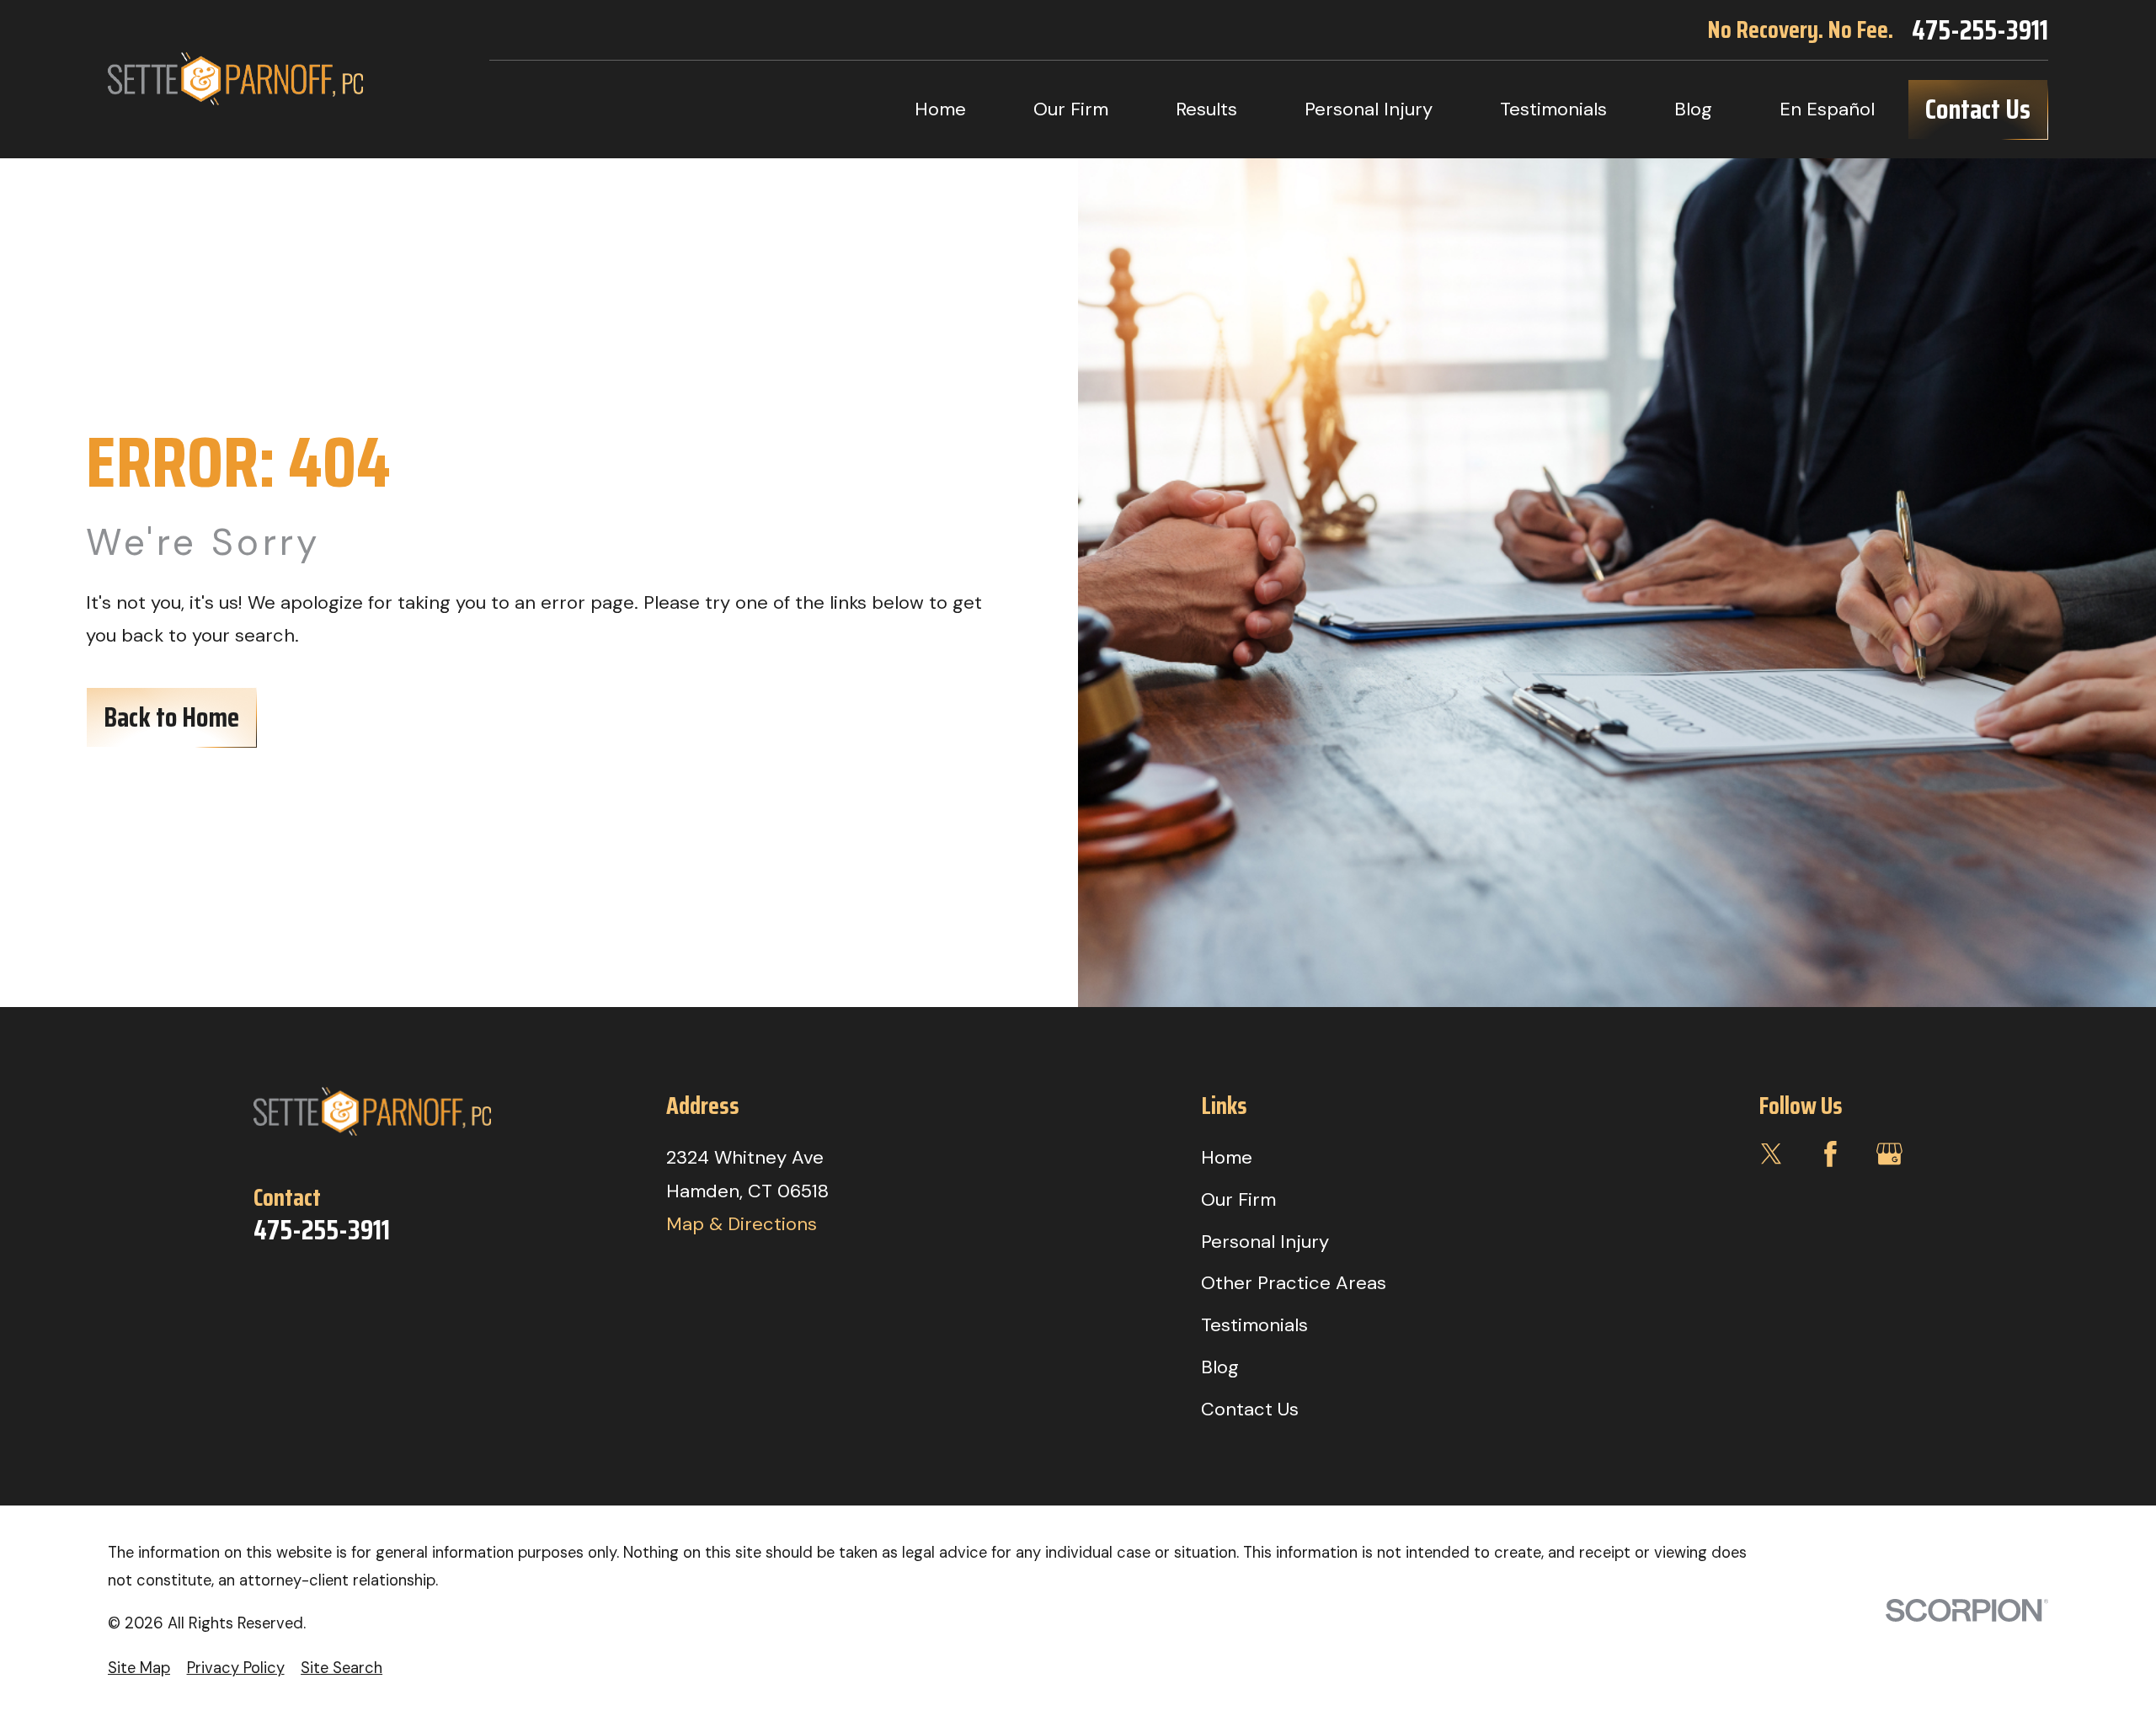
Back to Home (171, 717)
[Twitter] (1772, 1154)
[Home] (235, 79)
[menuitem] (139, 1668)
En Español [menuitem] (1827, 109)
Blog (1220, 1367)
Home (1227, 1157)
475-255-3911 (1980, 30)
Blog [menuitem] (1693, 109)
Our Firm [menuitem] (1071, 109)
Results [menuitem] (1206, 109)
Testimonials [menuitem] (1553, 109)
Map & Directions (742, 1224)
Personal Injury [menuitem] (1369, 109)
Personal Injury (1265, 1242)
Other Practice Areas (1294, 1283)
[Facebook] (1830, 1154)
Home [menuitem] (940, 109)
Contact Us (1978, 109)
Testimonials (1254, 1325)
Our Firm (1238, 1199)
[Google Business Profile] (1889, 1154)
